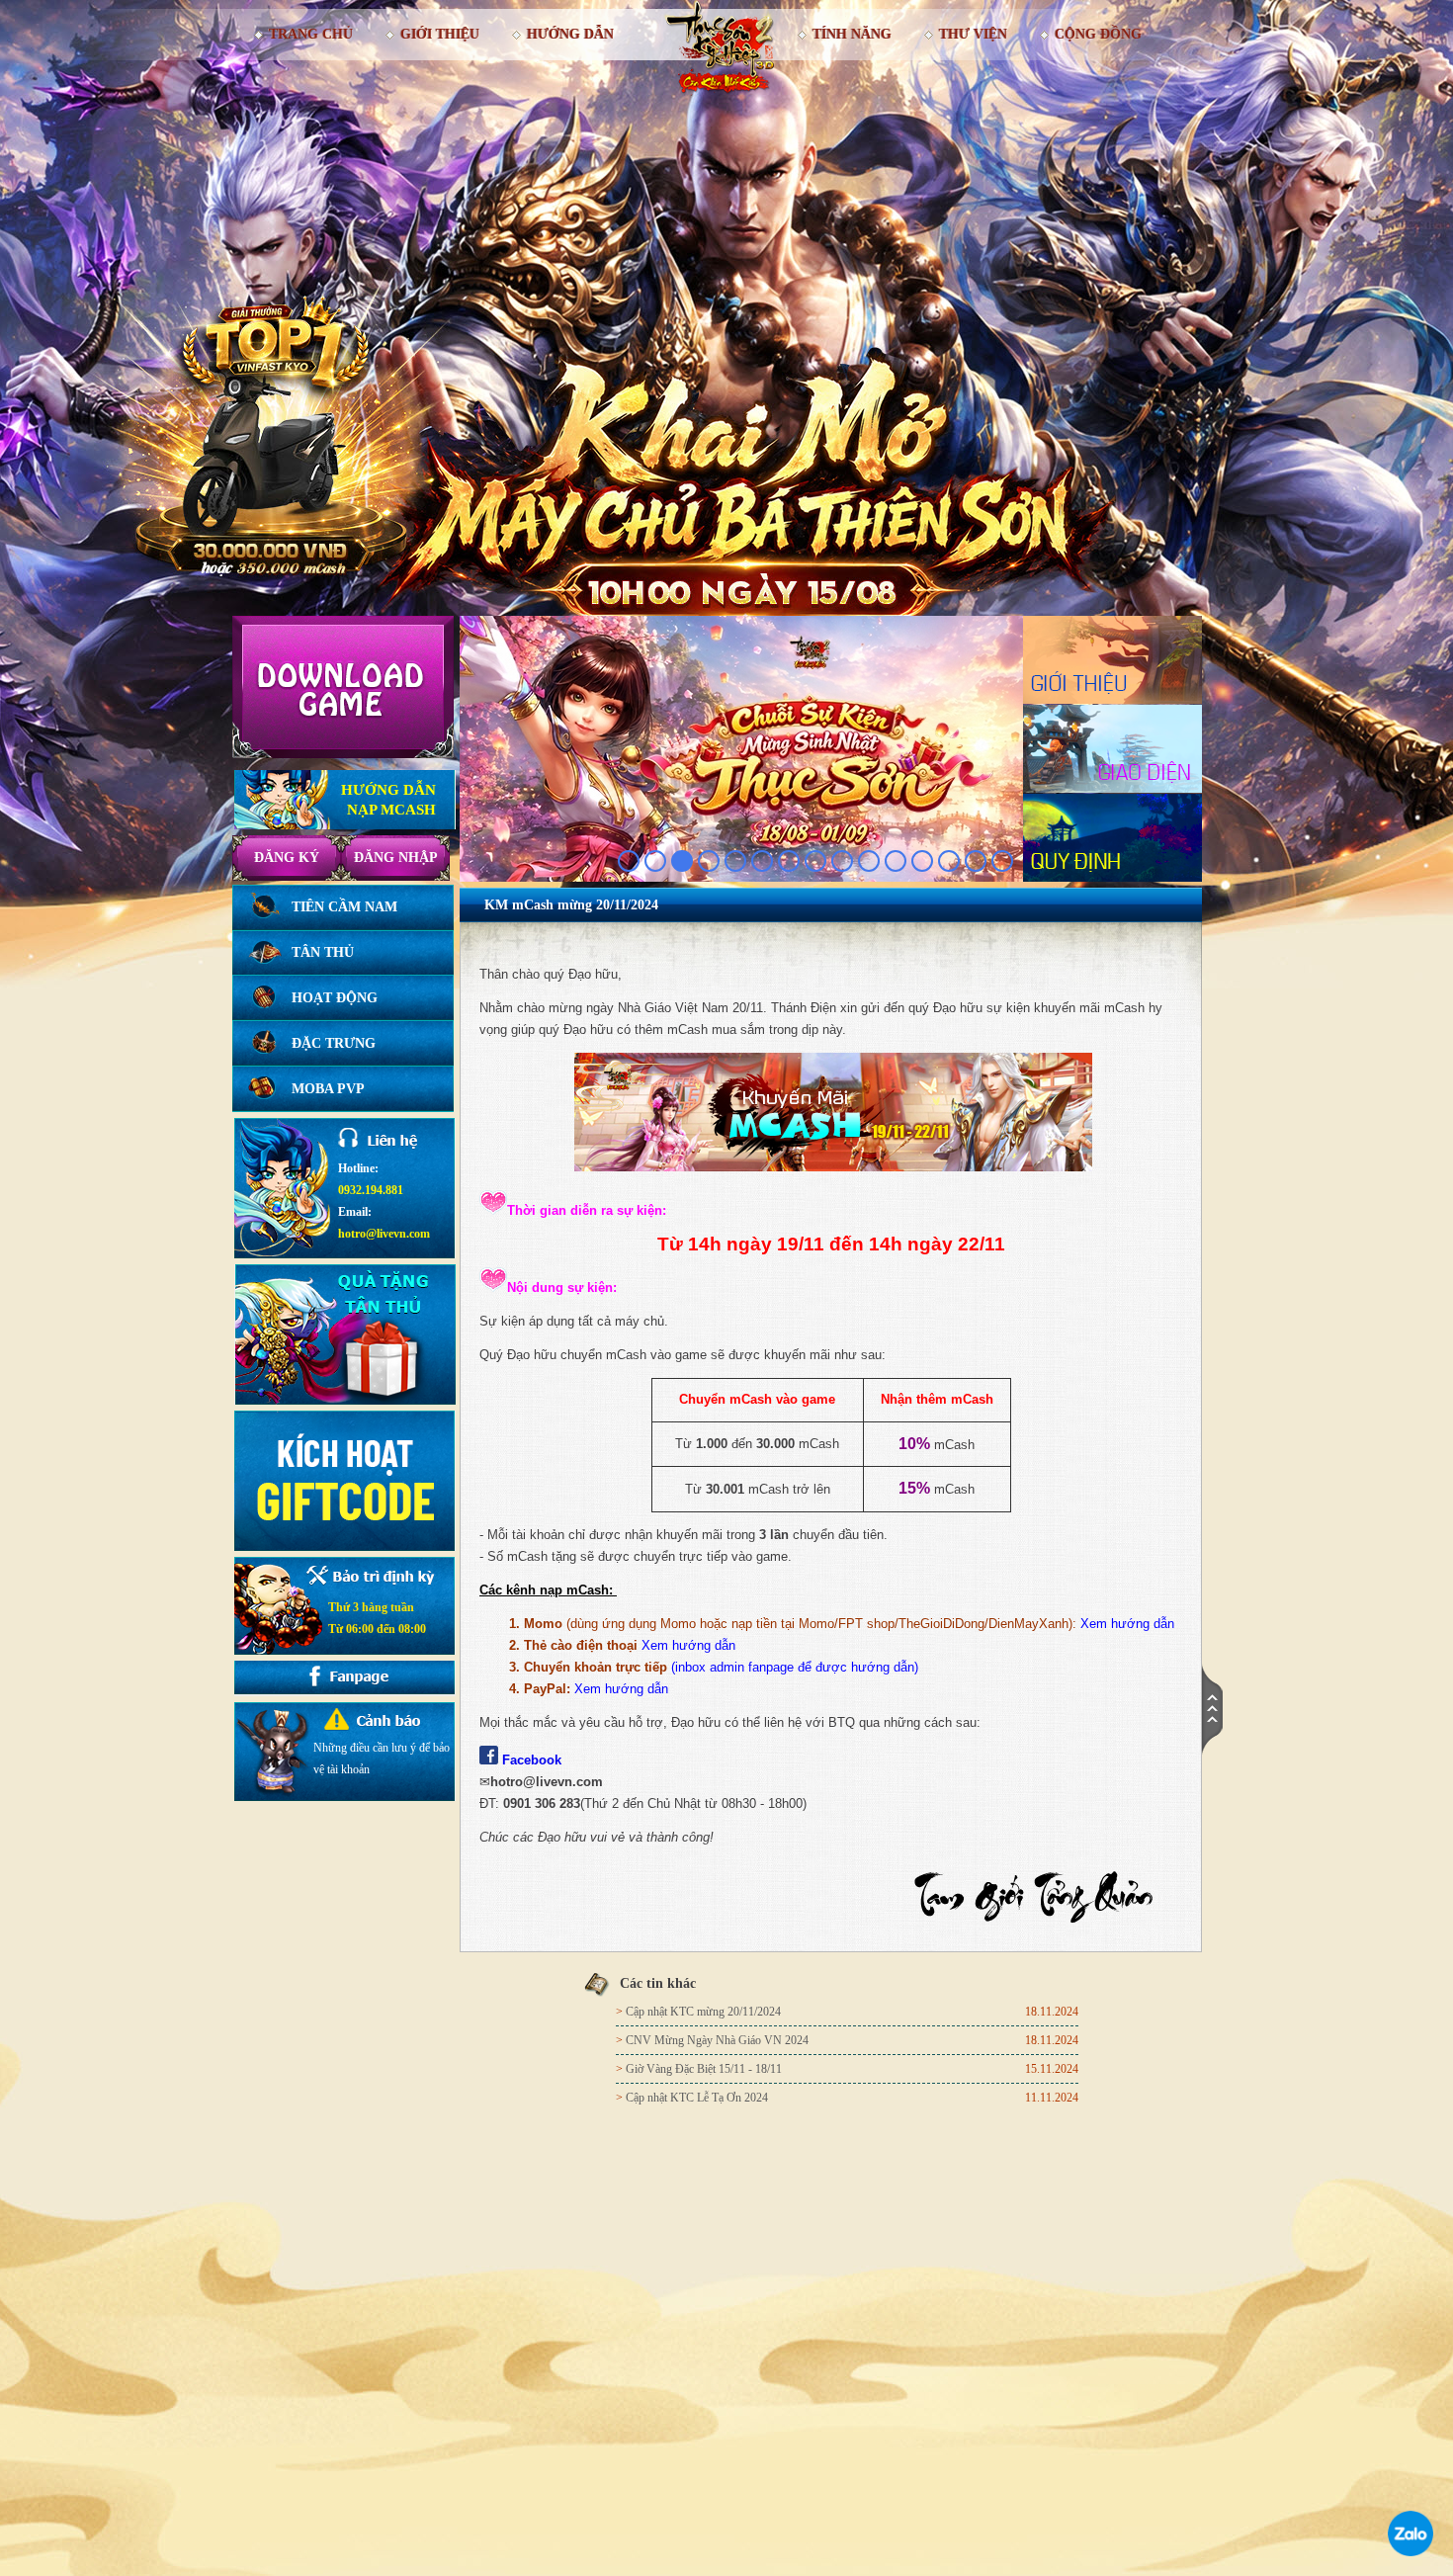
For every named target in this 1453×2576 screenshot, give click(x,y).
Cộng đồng (1098, 34)
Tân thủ (323, 952)
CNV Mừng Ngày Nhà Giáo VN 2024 (717, 2040)
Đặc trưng (334, 1043)
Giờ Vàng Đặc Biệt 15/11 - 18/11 (704, 2069)
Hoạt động (335, 998)
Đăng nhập (396, 858)
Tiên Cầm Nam (344, 907)
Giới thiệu (440, 34)
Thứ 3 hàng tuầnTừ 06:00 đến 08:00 (377, 1618)
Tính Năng (852, 34)
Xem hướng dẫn (1127, 1624)
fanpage (773, 1667)
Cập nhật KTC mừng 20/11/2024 (703, 2012)
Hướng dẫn (570, 34)
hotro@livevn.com (384, 1234)
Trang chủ (311, 34)
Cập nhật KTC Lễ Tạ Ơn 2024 (697, 2098)
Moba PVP (328, 1089)
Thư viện (973, 34)
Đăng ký (287, 858)
